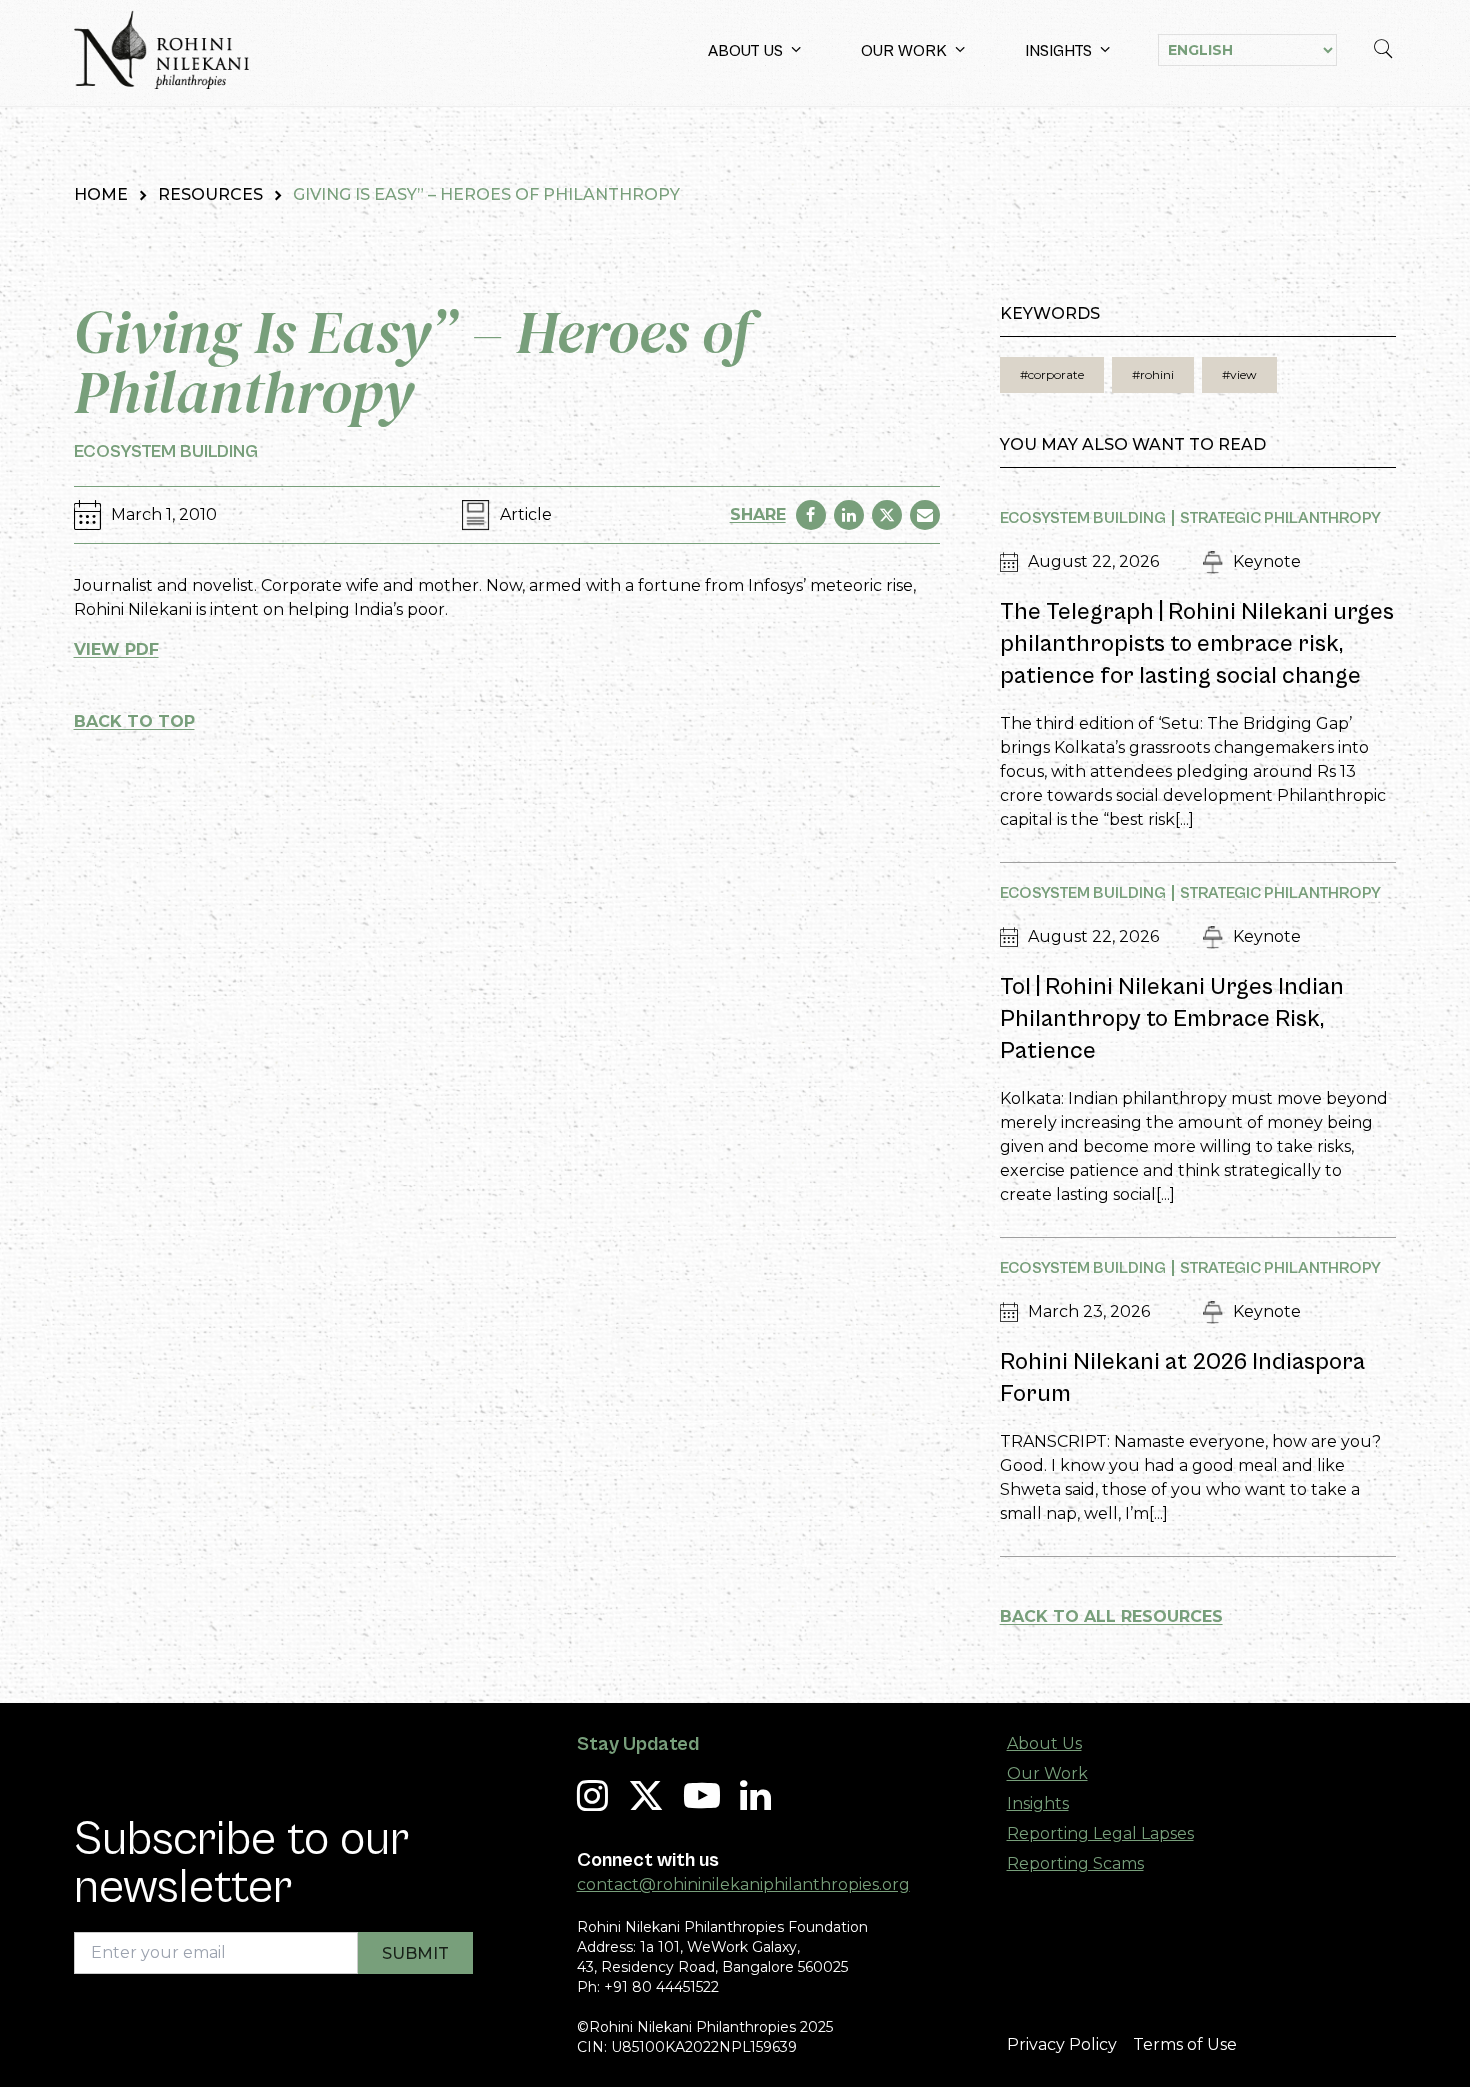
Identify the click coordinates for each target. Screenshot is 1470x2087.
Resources (210, 194)
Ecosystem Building (166, 451)
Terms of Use (1185, 2044)
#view (1239, 374)
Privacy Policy (1062, 2044)
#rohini (1153, 374)
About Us (745, 51)
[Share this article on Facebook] (811, 515)
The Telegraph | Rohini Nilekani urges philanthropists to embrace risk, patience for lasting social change (1197, 644)
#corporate (1052, 374)
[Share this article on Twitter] (887, 515)
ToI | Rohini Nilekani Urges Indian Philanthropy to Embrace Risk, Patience (1172, 1019)
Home (101, 194)
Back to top (134, 721)
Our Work (904, 51)
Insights (1058, 51)
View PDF (116, 649)
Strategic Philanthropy (1280, 518)
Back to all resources (1111, 1616)
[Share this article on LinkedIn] (849, 515)
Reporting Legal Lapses (1100, 1833)
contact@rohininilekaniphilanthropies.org (743, 1884)
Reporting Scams (1075, 1863)
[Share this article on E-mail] (925, 515)
